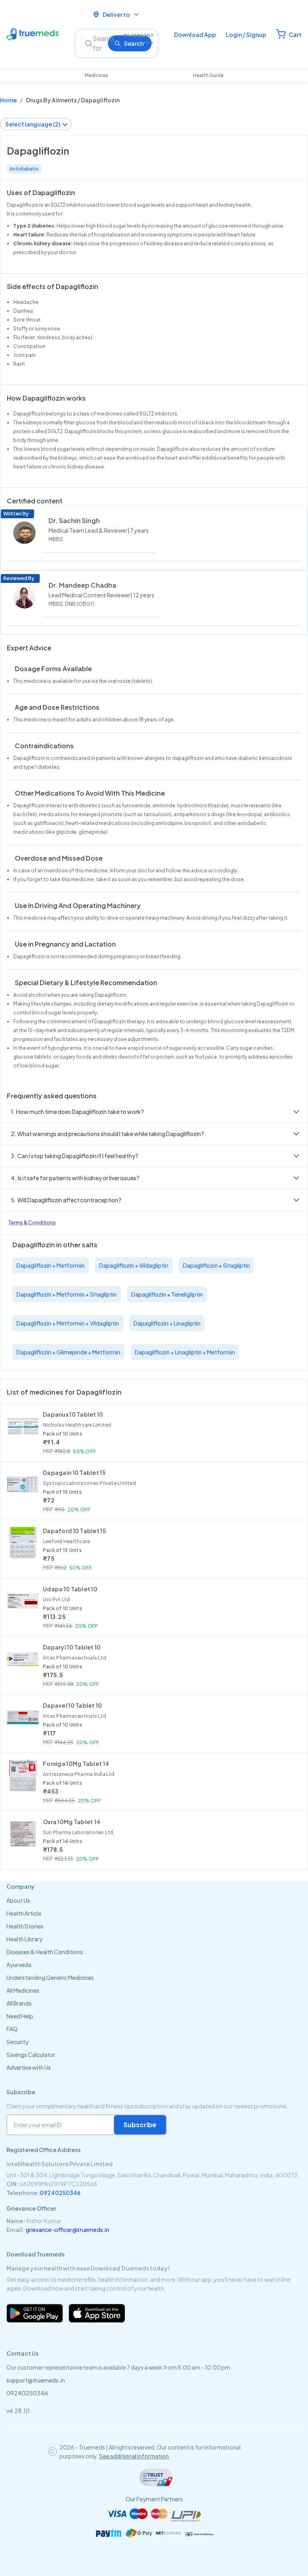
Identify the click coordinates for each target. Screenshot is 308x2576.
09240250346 (60, 2193)
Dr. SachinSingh (74, 520)
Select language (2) (33, 124)
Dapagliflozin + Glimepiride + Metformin (68, 1352)
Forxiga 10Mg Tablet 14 (76, 1763)
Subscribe (140, 2125)
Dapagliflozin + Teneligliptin (167, 1294)
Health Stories (25, 1926)
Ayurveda (19, 1965)
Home (8, 100)
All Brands (19, 2003)
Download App (195, 35)
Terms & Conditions (32, 1223)
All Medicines (23, 1990)
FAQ (12, 2029)
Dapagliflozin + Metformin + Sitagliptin (67, 1294)
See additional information (134, 2456)
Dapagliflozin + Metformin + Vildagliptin (68, 1323)
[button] (154, 1112)
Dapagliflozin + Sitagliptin (216, 1265)
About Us (18, 1900)
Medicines (96, 75)
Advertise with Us (29, 2067)
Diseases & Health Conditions (45, 1952)
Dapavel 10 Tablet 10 (73, 1705)
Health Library (24, 1939)
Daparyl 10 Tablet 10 (72, 1647)
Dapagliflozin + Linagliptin (167, 1323)
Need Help (20, 2016)
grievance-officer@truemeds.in (67, 2230)
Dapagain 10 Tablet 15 (74, 1472)
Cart (295, 35)
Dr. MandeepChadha (82, 585)
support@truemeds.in (36, 2380)
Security (17, 2042)
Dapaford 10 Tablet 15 (74, 1531)
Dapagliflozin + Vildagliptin (134, 1265)
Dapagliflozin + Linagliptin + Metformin (185, 1352)
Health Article (24, 1913)
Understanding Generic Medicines (50, 1977)
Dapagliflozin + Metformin (51, 1265)
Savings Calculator (31, 2055)
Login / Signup (246, 35)
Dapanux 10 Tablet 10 (73, 1414)
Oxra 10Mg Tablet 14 (72, 1822)
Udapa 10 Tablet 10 (70, 1589)
